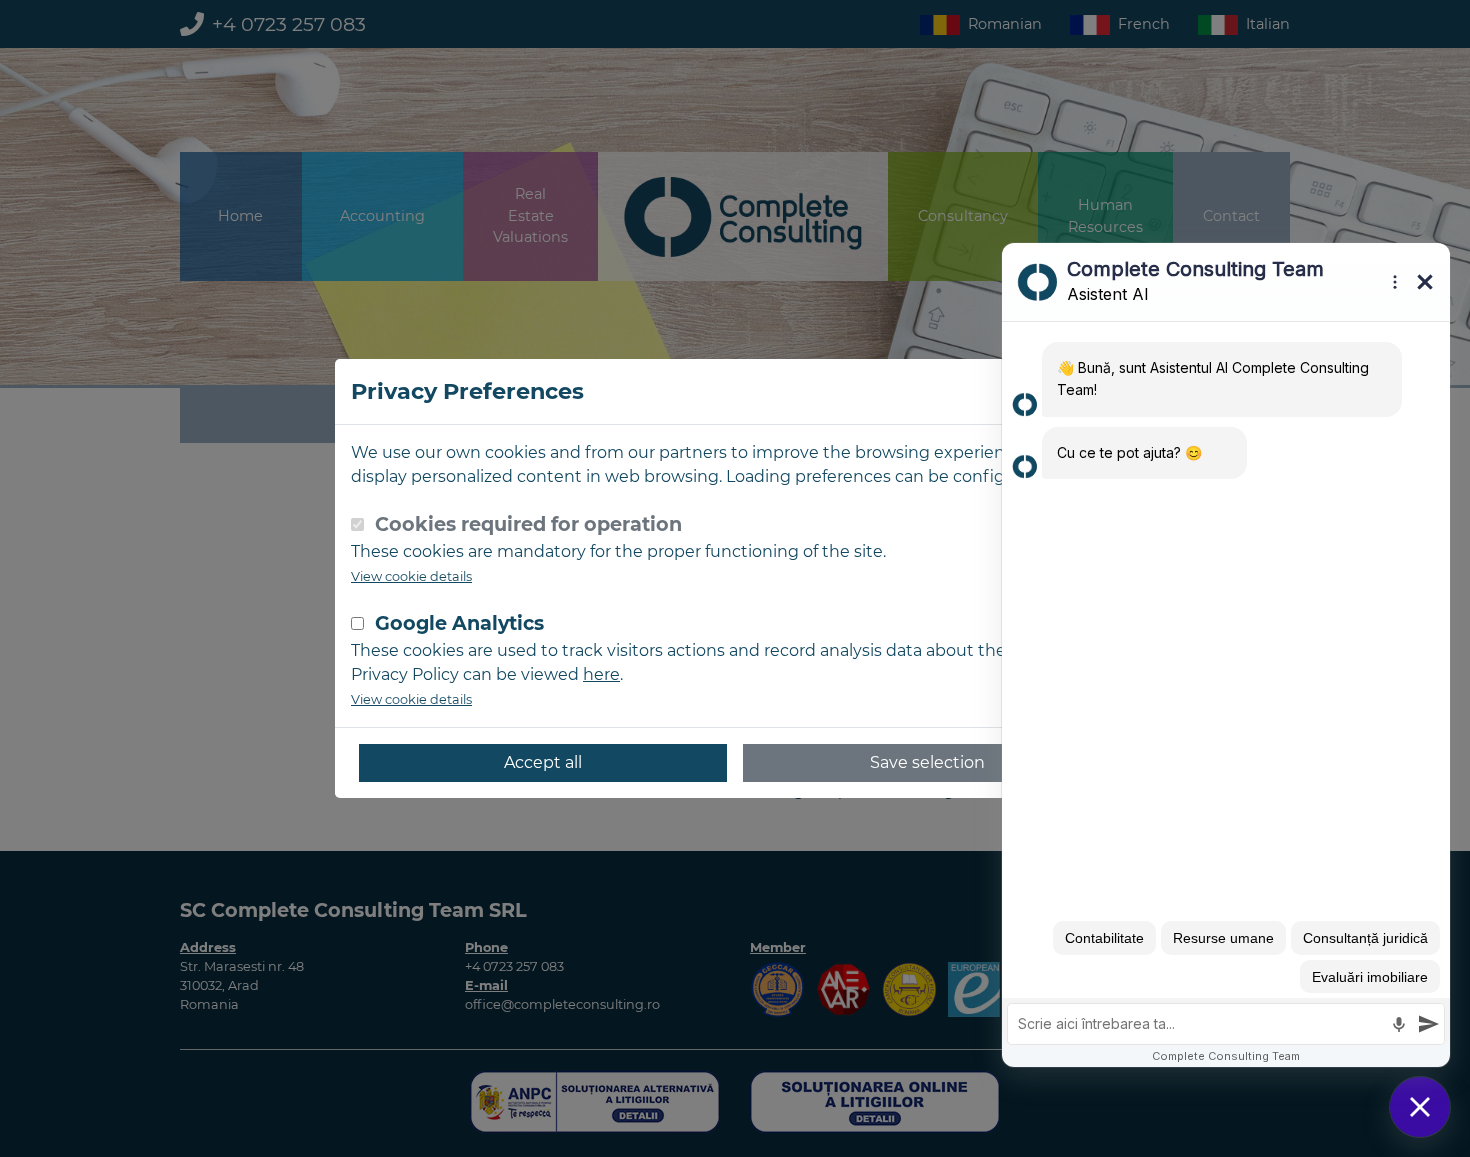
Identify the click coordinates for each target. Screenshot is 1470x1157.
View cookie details (411, 576)
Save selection (927, 762)
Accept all (543, 762)
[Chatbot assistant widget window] (1226, 655)
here (601, 674)
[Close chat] (1420, 1107)
